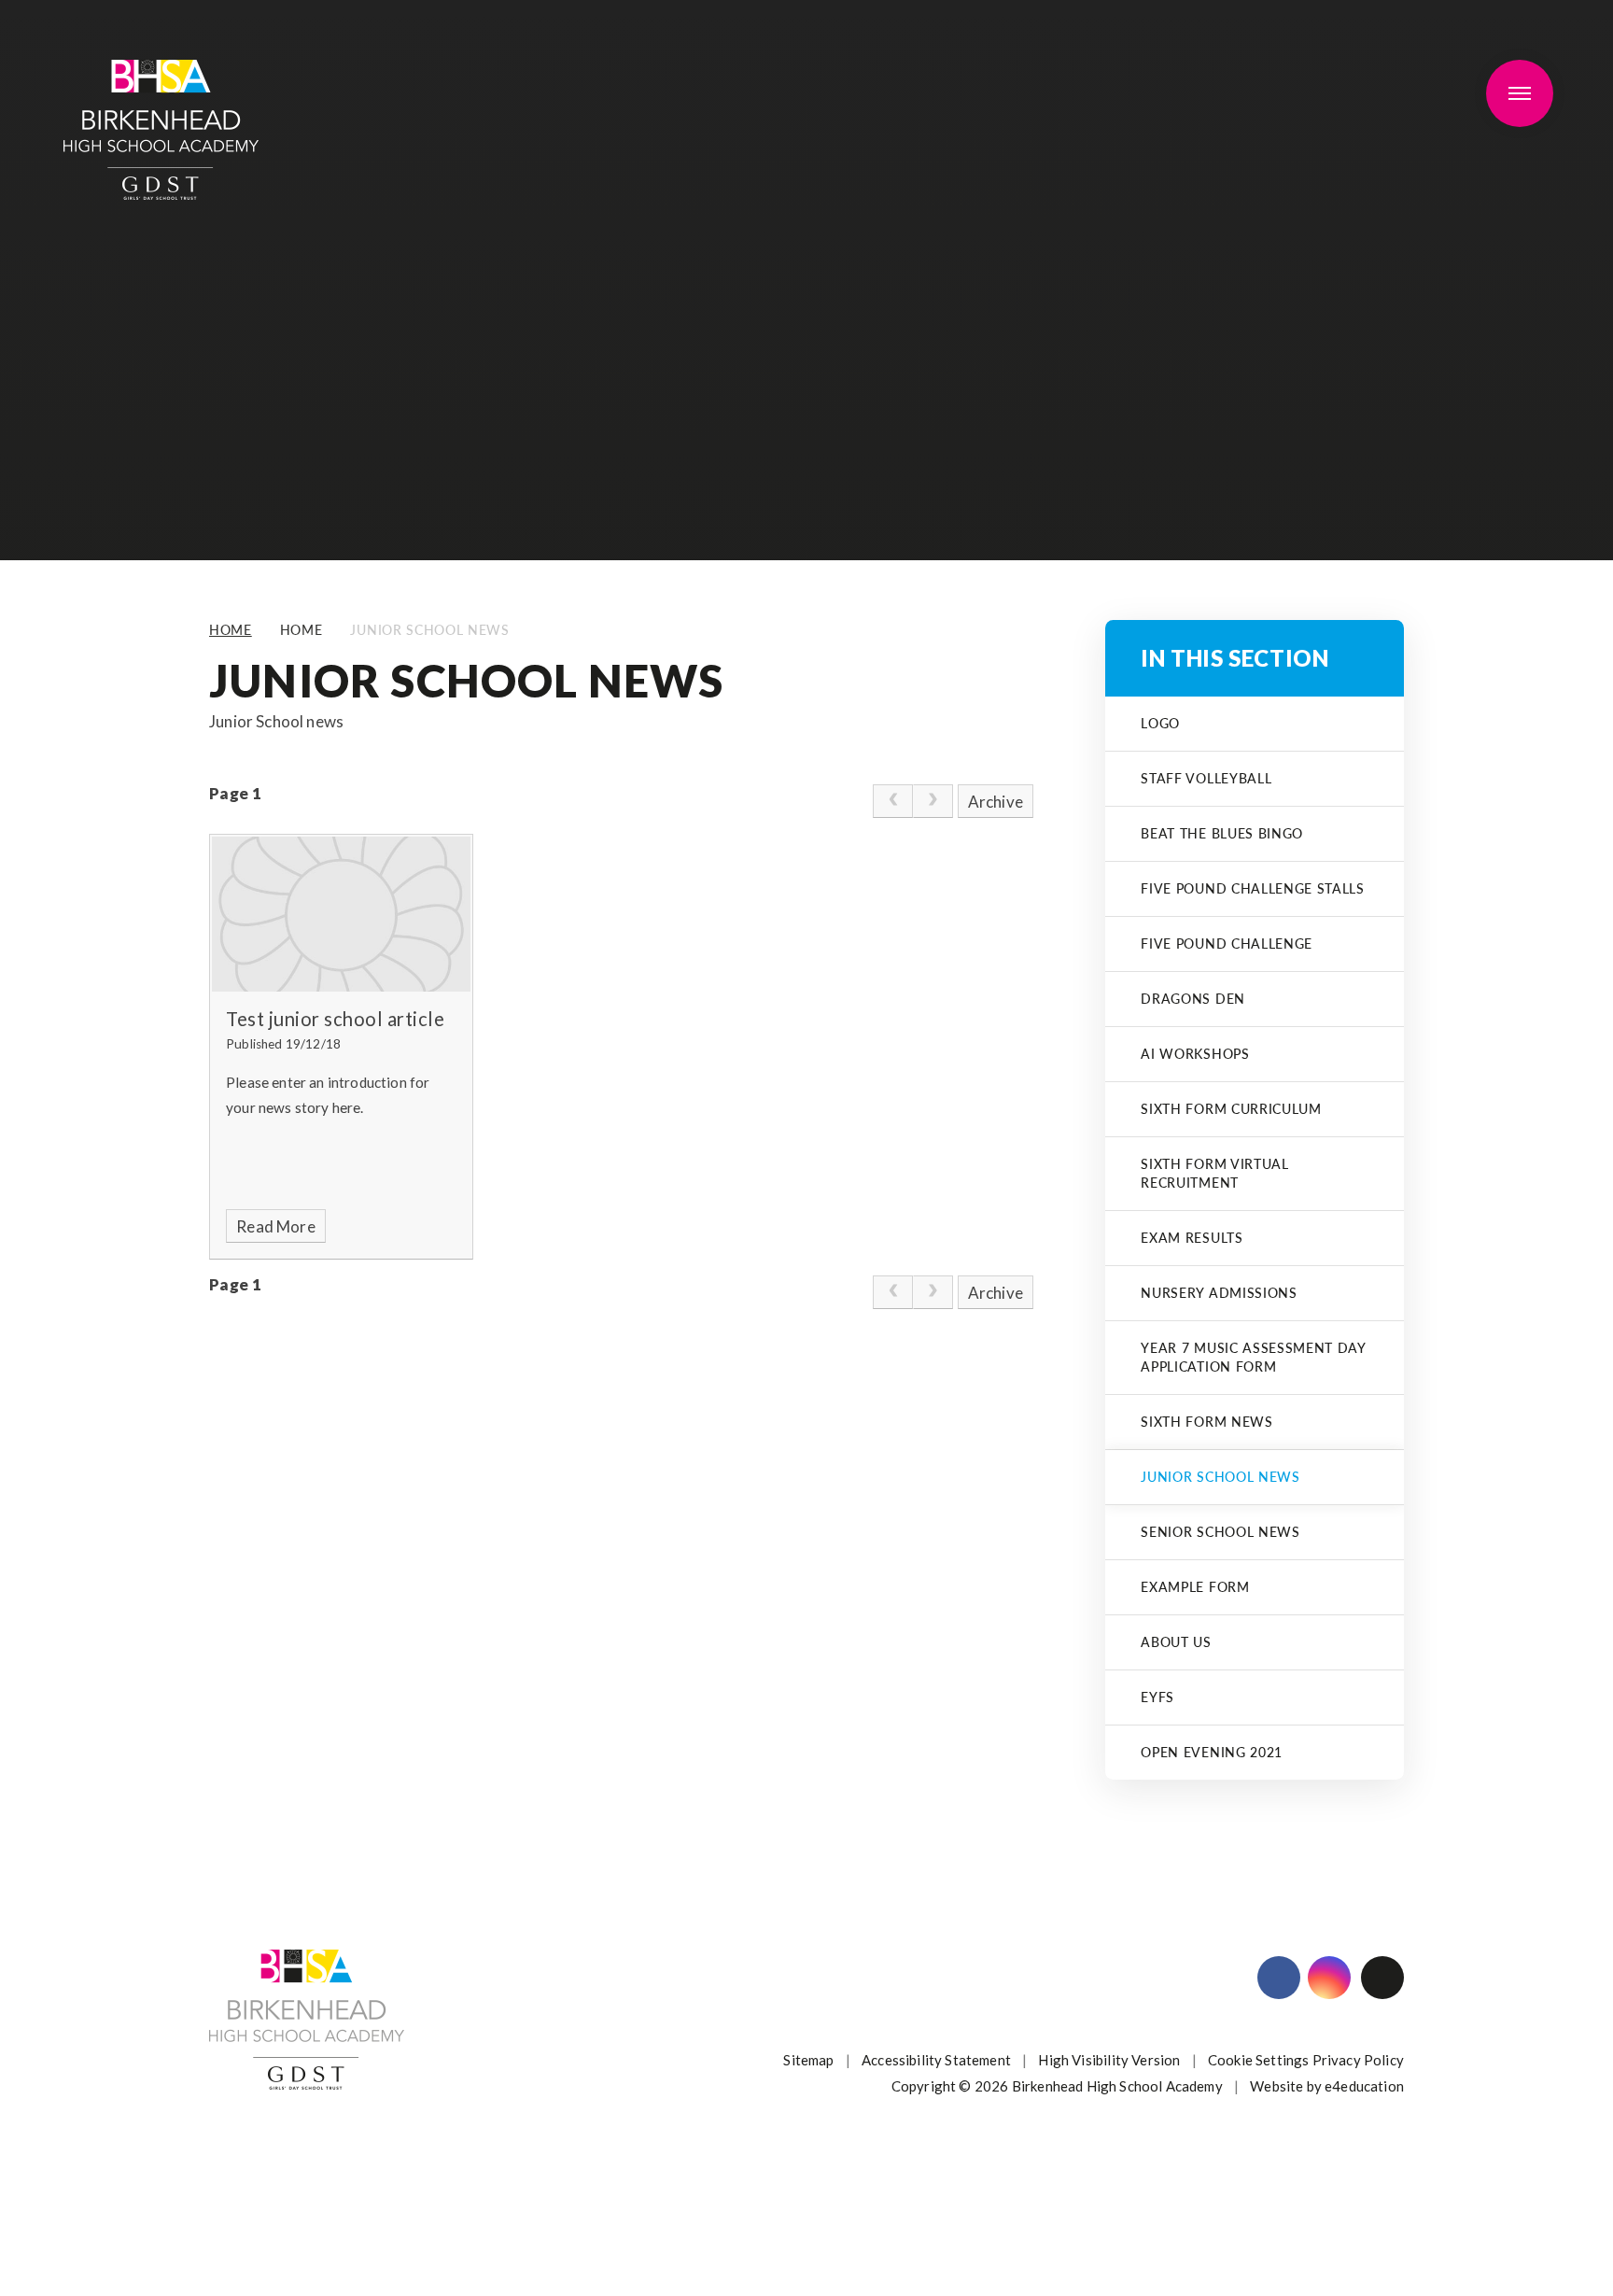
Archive (996, 802)
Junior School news (429, 630)
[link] (893, 801)
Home (231, 630)
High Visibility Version (1109, 2060)
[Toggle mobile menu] (1520, 93)
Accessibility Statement (936, 2060)
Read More (276, 1226)
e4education (1364, 2086)
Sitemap (808, 2060)
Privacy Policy (1358, 2060)
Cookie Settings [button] (1259, 2060)
